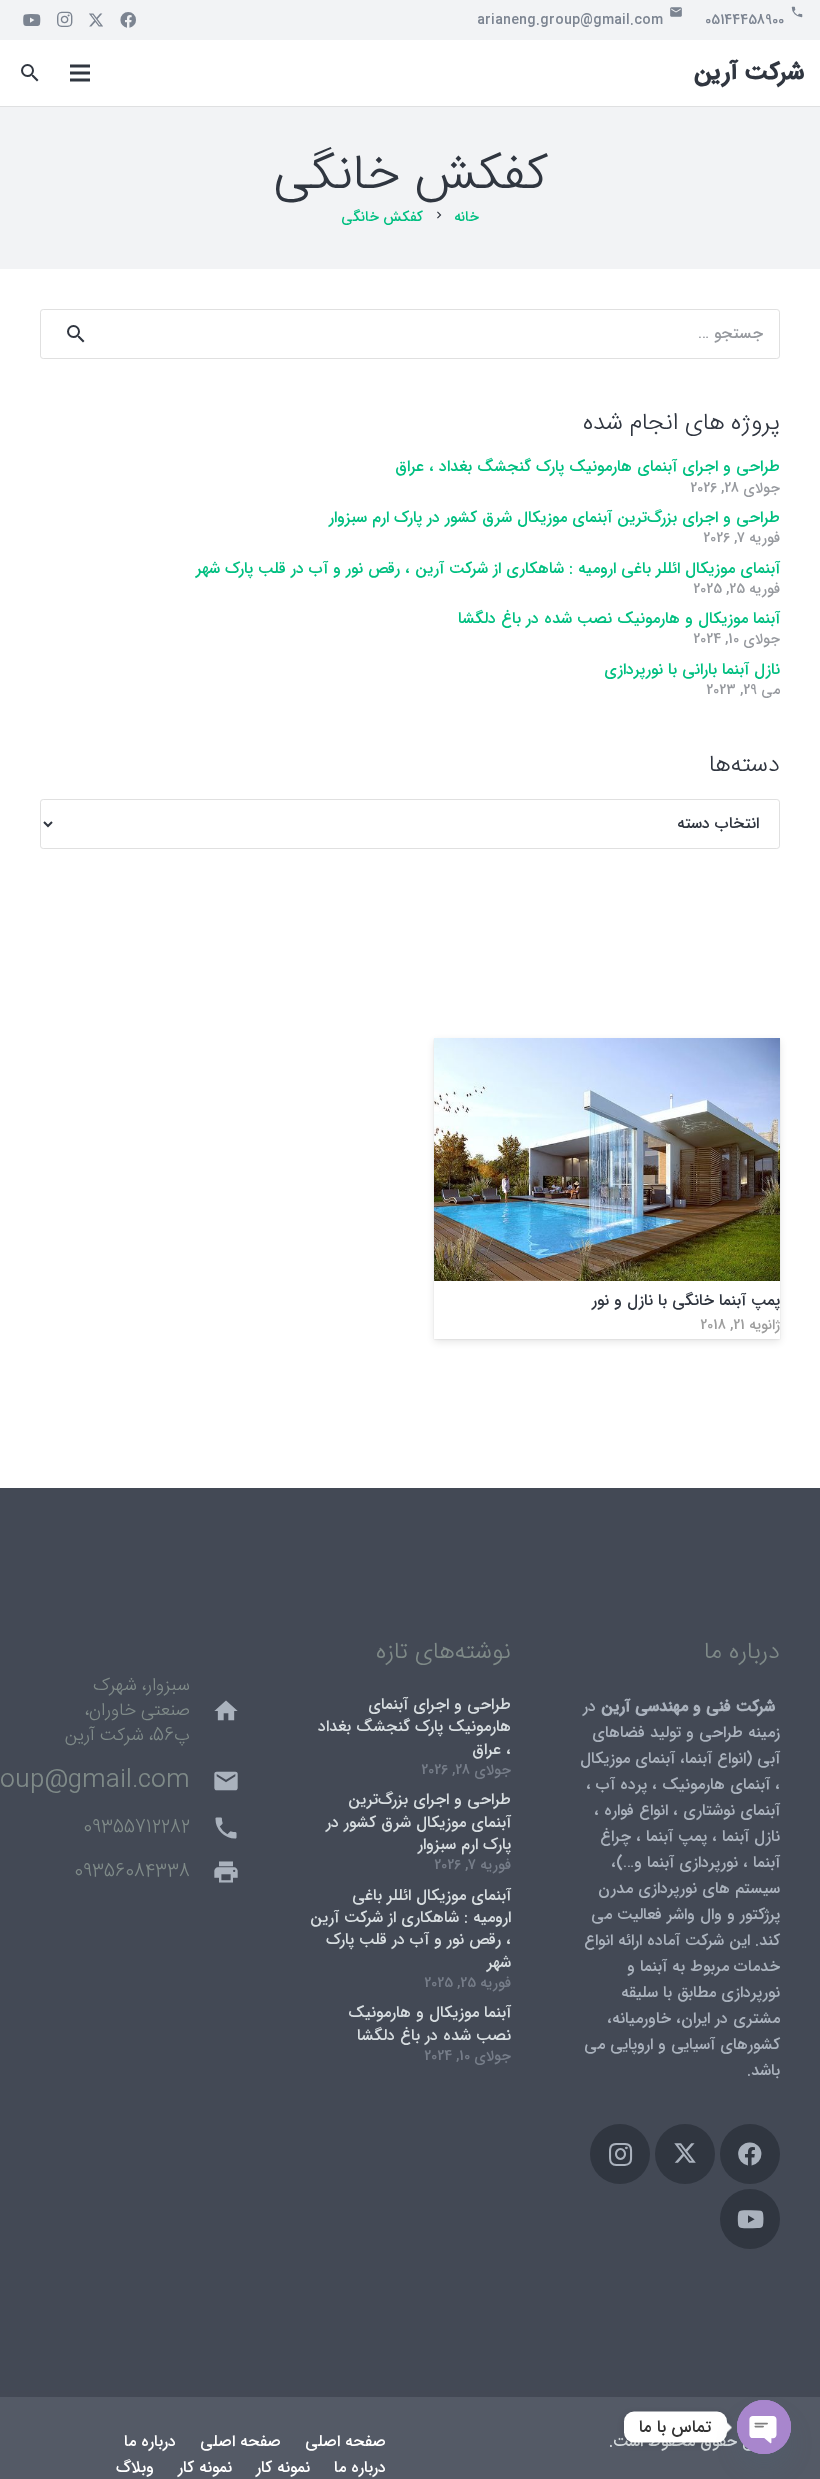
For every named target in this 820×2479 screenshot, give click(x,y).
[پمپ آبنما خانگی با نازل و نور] (607, 1050)
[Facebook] (128, 20)
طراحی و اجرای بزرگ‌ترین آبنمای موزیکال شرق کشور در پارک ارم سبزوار (554, 517)
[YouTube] (32, 20)
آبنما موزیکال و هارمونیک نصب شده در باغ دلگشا (619, 618)
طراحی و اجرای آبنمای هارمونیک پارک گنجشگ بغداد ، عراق (587, 466)
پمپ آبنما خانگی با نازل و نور (686, 1300)
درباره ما (150, 2441)
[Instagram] (64, 20)
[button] (30, 73)
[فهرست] (80, 73)
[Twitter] (96, 20)
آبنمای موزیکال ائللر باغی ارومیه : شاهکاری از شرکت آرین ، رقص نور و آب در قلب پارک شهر (488, 568)
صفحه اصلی (345, 2441)
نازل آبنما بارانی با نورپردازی (692, 669)
